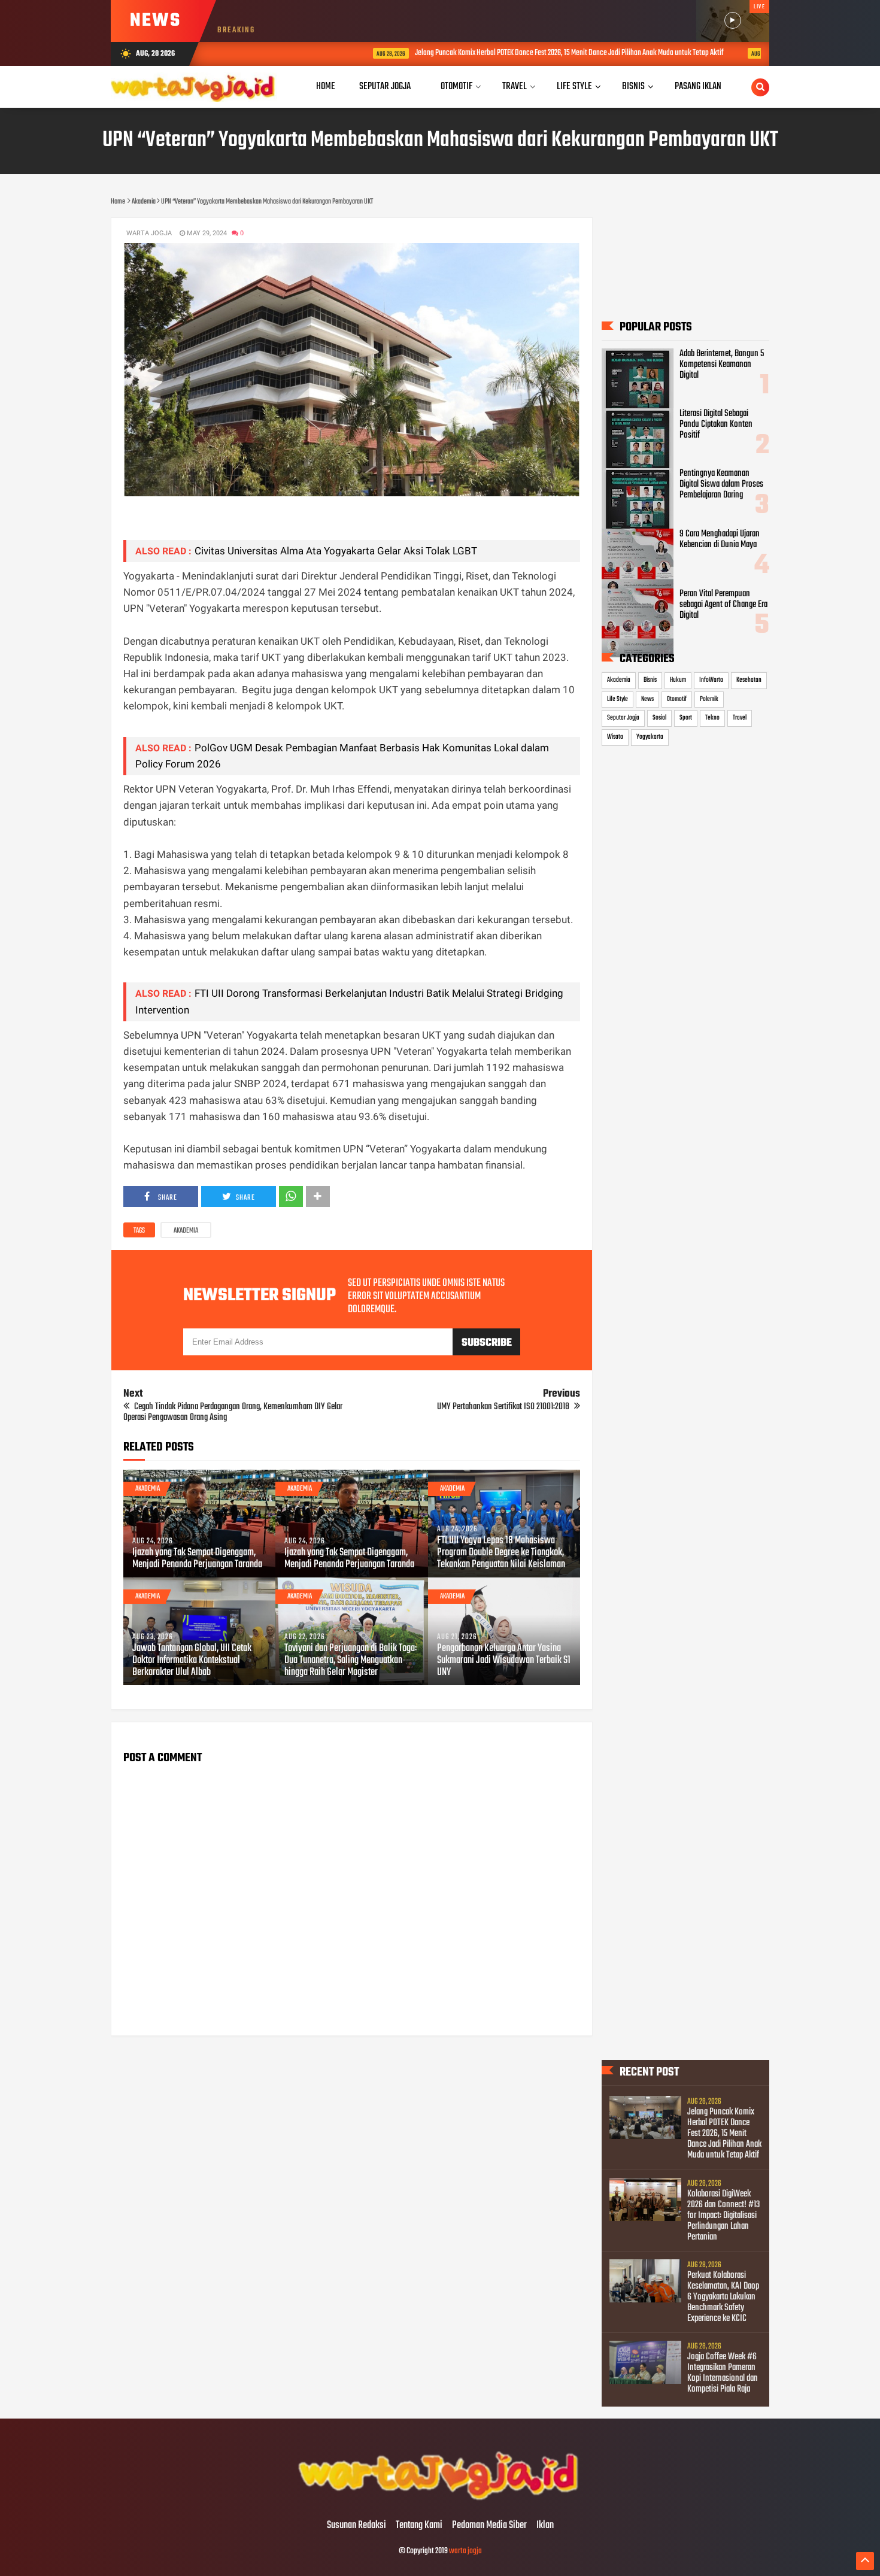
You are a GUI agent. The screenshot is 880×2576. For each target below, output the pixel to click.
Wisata (615, 737)
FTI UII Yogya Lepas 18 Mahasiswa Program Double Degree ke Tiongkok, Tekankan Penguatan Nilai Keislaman (501, 1553)
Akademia (186, 1231)
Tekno (712, 718)
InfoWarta (711, 680)
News (647, 699)
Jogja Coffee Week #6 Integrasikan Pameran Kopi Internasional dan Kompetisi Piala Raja (723, 2373)
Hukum (678, 680)
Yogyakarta (650, 737)
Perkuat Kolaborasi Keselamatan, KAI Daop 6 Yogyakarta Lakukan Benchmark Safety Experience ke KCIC (723, 2297)
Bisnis (650, 680)
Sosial (659, 718)
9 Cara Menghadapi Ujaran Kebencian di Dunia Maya (720, 539)
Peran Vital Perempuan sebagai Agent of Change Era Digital (723, 605)
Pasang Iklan (698, 87)
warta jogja (465, 2551)
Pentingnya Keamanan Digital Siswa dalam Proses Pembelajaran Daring (721, 484)
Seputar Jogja (623, 718)
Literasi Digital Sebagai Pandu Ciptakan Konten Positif (716, 424)
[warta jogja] (440, 2501)
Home (326, 87)
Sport (686, 718)
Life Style (617, 699)
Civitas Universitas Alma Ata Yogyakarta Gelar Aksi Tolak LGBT (336, 551)
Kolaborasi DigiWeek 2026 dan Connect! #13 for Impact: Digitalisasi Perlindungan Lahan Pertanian (723, 2216)
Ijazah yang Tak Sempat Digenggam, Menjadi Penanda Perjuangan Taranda (197, 1559)
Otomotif (677, 699)
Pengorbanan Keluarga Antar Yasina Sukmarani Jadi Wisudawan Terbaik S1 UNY (504, 1661)
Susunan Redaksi (356, 2526)
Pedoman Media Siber (489, 2526)
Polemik (709, 699)
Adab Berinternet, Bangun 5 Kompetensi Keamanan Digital (722, 365)
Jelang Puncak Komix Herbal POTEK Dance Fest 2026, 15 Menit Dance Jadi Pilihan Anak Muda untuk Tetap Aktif (488, 53)
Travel (740, 718)
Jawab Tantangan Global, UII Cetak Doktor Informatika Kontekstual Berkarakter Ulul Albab (192, 1661)
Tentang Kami (419, 2526)
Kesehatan (749, 680)
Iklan (545, 2526)
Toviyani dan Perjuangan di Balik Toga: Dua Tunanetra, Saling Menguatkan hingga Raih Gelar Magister (351, 1661)
